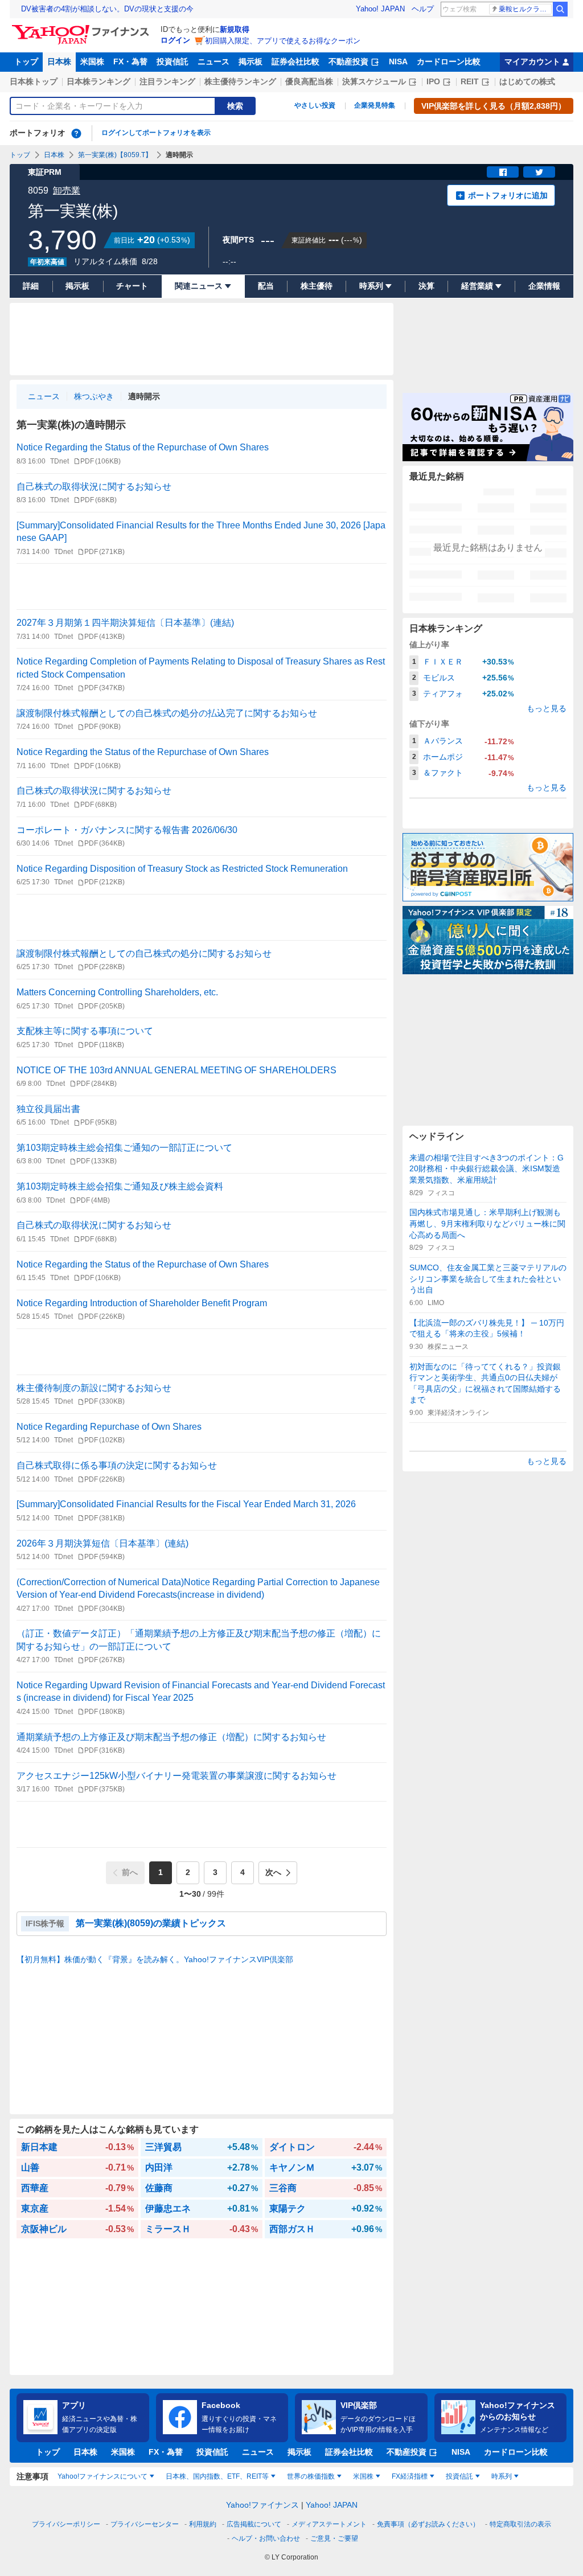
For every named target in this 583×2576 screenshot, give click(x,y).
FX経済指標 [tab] (410, 2476)
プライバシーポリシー (66, 2524)
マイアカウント (532, 61)
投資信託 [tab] (459, 2476)
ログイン (175, 40)
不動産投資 (348, 61)
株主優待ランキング (240, 81)
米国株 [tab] (363, 2476)
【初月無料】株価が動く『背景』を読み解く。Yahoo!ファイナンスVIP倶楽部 (155, 1959)
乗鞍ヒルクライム (525, 9)
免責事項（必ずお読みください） (428, 2524)
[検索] (560, 9)
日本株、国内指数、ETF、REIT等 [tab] (217, 2476)
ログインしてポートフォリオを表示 (156, 133)
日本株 (59, 61)
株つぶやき (94, 396)
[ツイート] (539, 172)
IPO (433, 81)
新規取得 (235, 29)
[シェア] (503, 172)
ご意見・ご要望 (334, 2538)
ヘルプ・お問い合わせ (266, 2538)
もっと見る (547, 708)
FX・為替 (130, 61)
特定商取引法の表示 (520, 2524)
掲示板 (251, 61)
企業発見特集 (375, 105)
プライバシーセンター (145, 2524)
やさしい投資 (315, 105)
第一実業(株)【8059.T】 (115, 155)
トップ (26, 61)
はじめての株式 (527, 81)
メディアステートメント (329, 2524)
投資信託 (173, 61)
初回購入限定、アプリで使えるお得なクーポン (283, 41)
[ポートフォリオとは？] (76, 133)
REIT (470, 81)
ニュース (214, 61)
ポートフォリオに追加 (508, 195)
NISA (398, 61)
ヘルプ (423, 9)
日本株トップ (34, 81)
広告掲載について (254, 2524)
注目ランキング (167, 81)
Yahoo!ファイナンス (262, 2505)
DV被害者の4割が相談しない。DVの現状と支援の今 (107, 9)
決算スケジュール (374, 81)
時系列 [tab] (502, 2476)
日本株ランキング (98, 81)
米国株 (92, 61)
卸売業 (67, 190)
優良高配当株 (309, 81)
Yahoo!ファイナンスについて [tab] (102, 2476)
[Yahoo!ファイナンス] (82, 28)
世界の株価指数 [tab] (311, 2476)
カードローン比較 (449, 61)
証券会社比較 (295, 61)
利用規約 (203, 2524)
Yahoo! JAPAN (380, 9)
